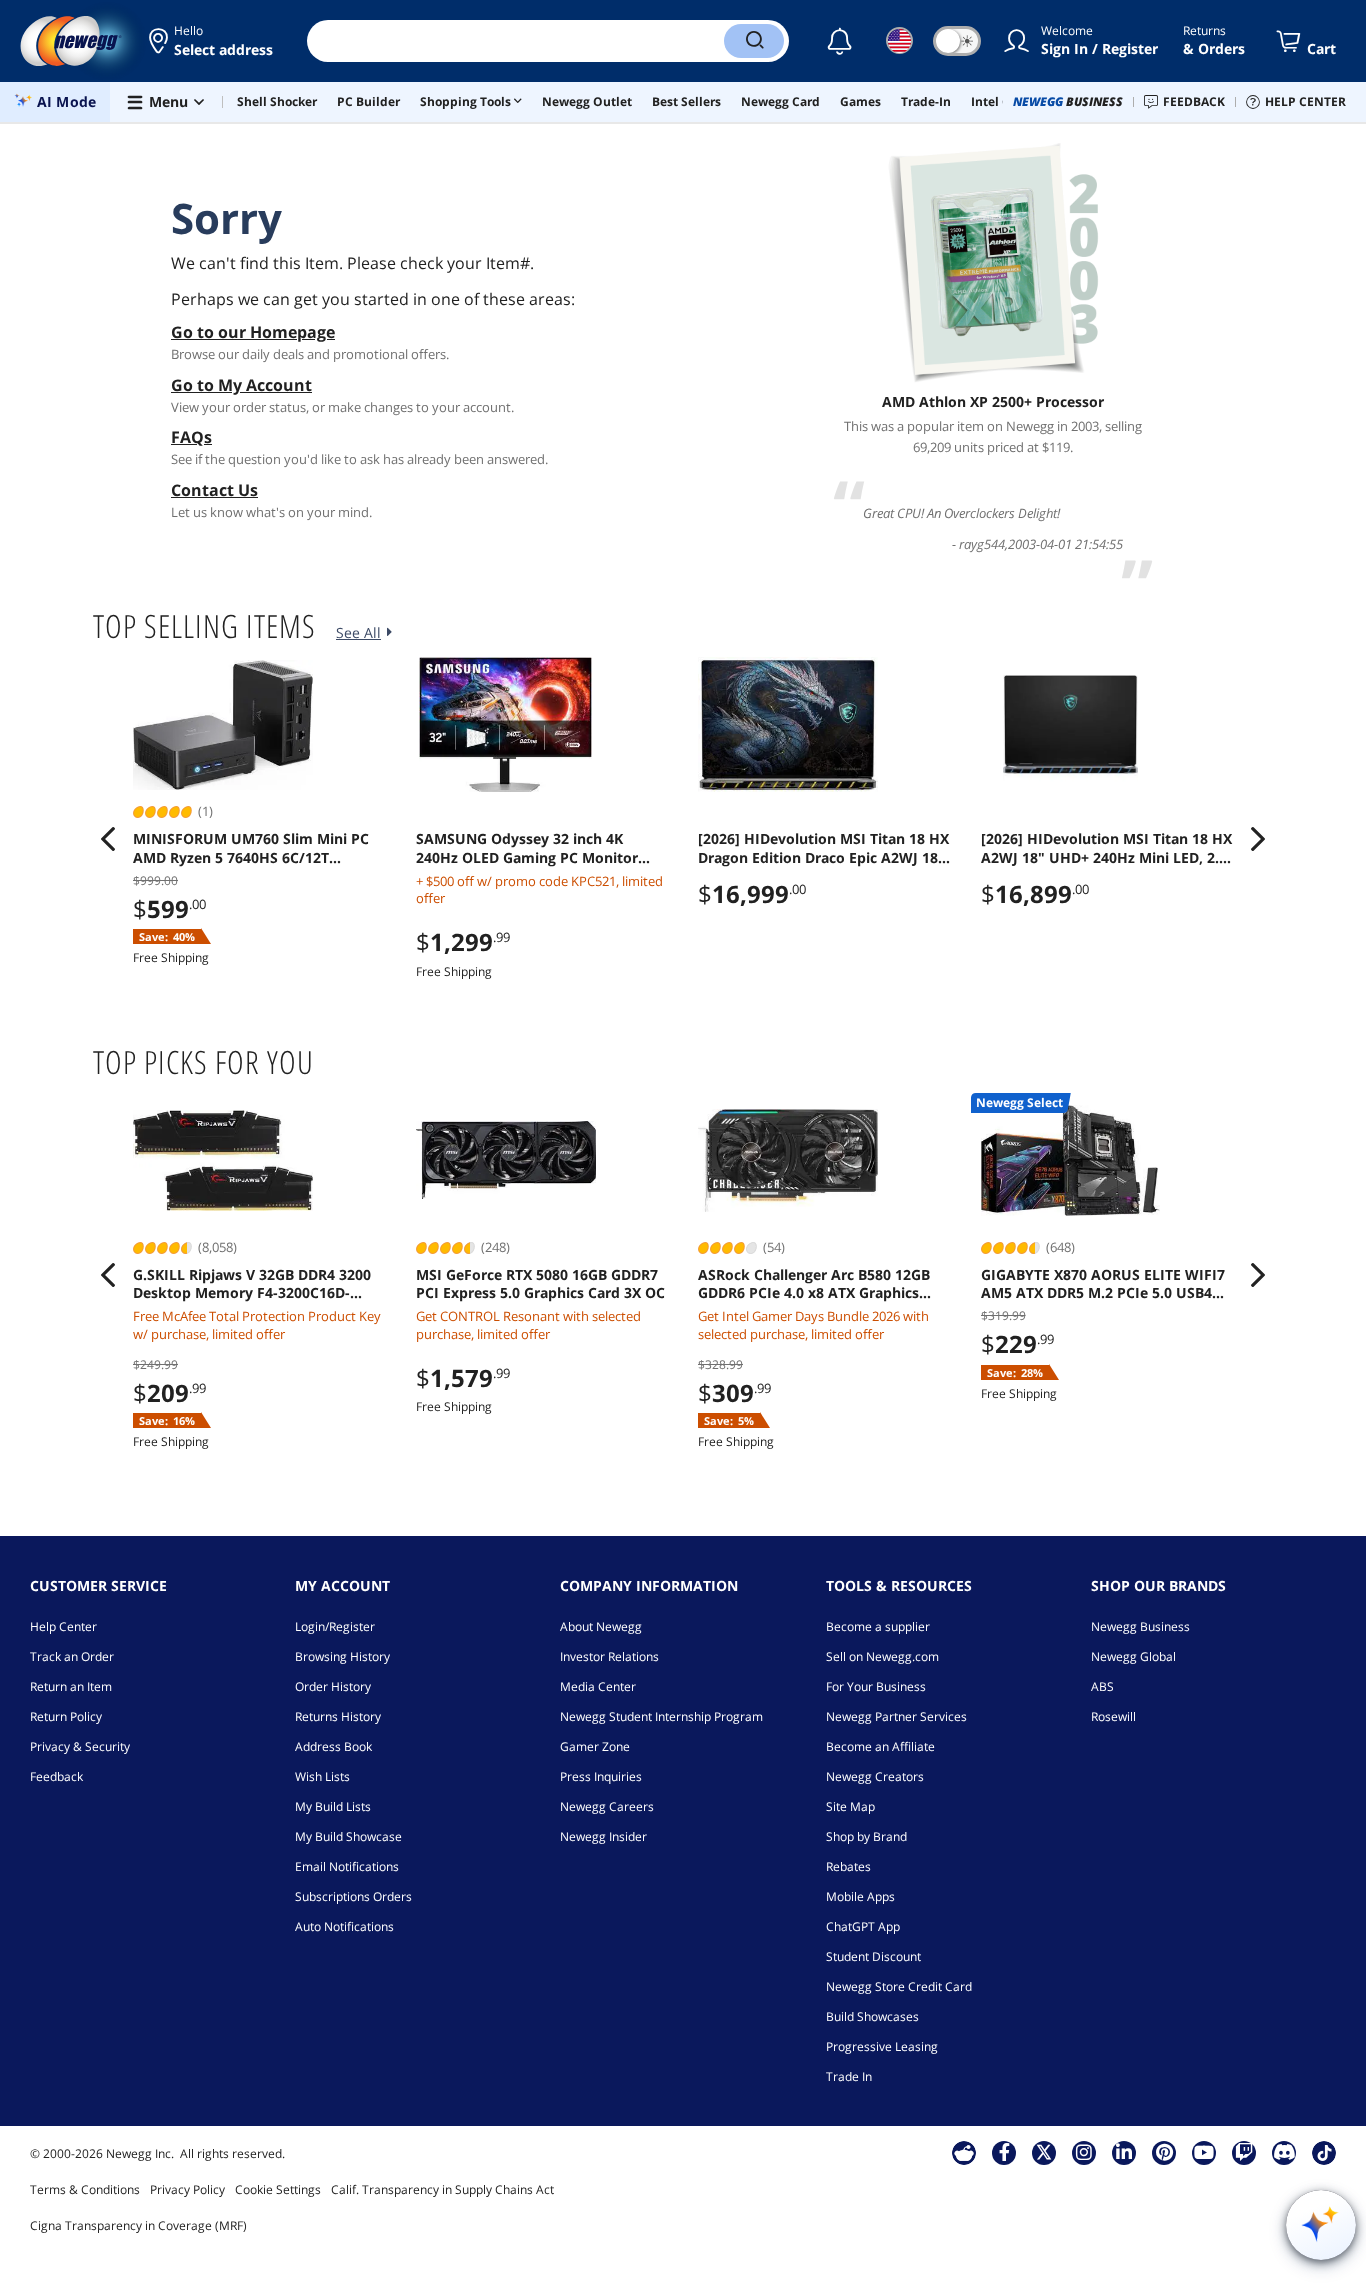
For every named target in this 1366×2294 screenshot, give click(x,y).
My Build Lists (333, 1806)
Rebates (848, 1866)
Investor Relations (609, 1656)
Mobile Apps (860, 1896)
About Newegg (601, 1626)
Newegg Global (1133, 1656)
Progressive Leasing (882, 2046)
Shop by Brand (866, 1836)
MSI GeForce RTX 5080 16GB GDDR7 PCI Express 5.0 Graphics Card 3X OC (540, 1284)
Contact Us (214, 490)
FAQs (191, 437)
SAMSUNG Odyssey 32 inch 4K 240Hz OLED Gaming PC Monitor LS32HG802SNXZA (527, 848)
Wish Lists (322, 1776)
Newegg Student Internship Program (661, 1716)
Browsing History (342, 1656)
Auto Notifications (344, 1926)
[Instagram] (1084, 2152)
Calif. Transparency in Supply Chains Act (442, 2189)
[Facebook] (1004, 2152)
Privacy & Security (80, 1746)
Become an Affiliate (880, 1746)
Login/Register (335, 1626)
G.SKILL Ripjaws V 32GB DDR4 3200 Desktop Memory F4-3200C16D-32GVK (252, 1284)
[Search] (754, 41)
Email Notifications (347, 1866)
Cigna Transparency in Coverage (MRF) (138, 2225)
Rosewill (1113, 1716)
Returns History (338, 1716)
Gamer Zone (595, 1746)
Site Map (850, 1806)
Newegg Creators (875, 1776)
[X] (1044, 2152)
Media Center (598, 1686)
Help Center (63, 1626)
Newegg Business (1140, 1626)
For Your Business (876, 1686)
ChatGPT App (863, 1926)
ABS (1102, 1686)
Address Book (333, 1746)
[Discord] (1284, 2152)
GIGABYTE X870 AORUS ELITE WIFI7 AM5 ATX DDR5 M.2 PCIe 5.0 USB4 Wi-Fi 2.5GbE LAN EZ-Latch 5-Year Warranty (1103, 1284)
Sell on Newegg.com (882, 1656)
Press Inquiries (601, 1776)
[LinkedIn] (1124, 2152)
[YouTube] (1204, 2152)
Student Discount (873, 1956)
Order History (333, 1686)
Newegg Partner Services (896, 1716)
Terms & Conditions (85, 2189)
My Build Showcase (348, 1836)
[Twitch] (1244, 2152)
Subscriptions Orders (353, 1896)
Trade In (849, 2076)
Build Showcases (872, 2016)
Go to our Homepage (253, 332)
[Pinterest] (1164, 2152)
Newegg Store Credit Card (899, 1986)
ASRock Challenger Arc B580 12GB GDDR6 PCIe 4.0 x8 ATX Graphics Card (814, 1284)
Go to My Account (241, 385)
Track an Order (72, 1656)
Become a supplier (878, 1626)
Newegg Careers (607, 1806)
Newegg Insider (603, 1836)
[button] (212, 41)
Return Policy (66, 1716)
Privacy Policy (187, 2189)
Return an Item (71, 1686)
